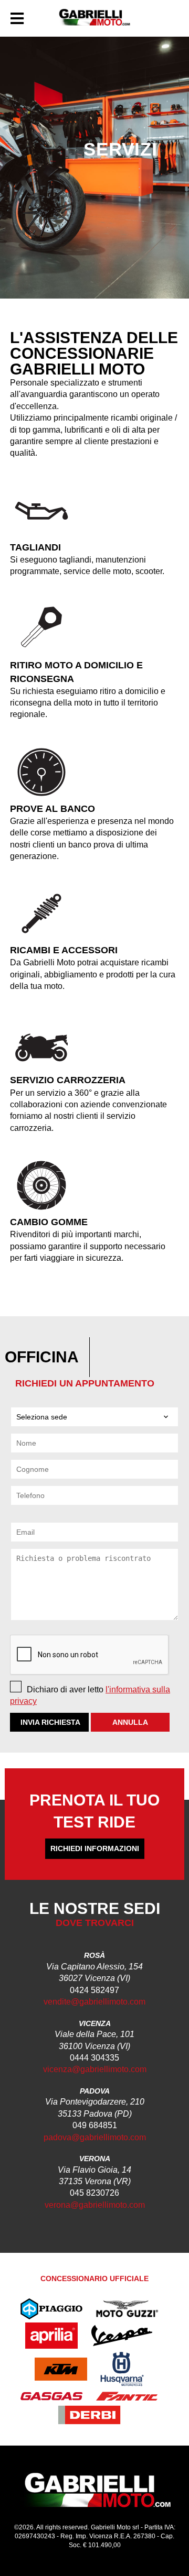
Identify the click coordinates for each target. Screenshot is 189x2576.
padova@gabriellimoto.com (95, 2137)
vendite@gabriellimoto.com (94, 2002)
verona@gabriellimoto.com (95, 2205)
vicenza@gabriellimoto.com (95, 2069)
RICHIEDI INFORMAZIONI (95, 1848)
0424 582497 (94, 1990)
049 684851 (95, 2125)
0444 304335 (94, 2058)
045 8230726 (94, 2193)
